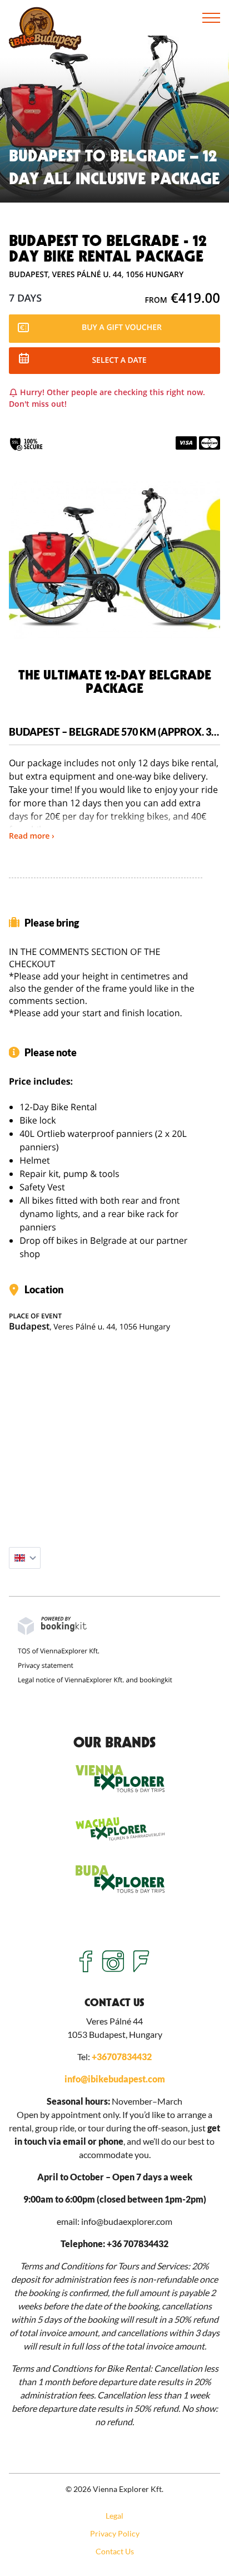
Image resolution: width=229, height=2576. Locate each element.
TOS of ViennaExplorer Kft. (59, 1651)
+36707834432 (122, 2057)
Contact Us (115, 2551)
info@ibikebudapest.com (115, 2079)
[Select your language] (25, 1558)
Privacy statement (46, 1665)
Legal (114, 2516)
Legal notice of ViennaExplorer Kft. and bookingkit (95, 1680)
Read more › (32, 836)
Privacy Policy (115, 2533)
